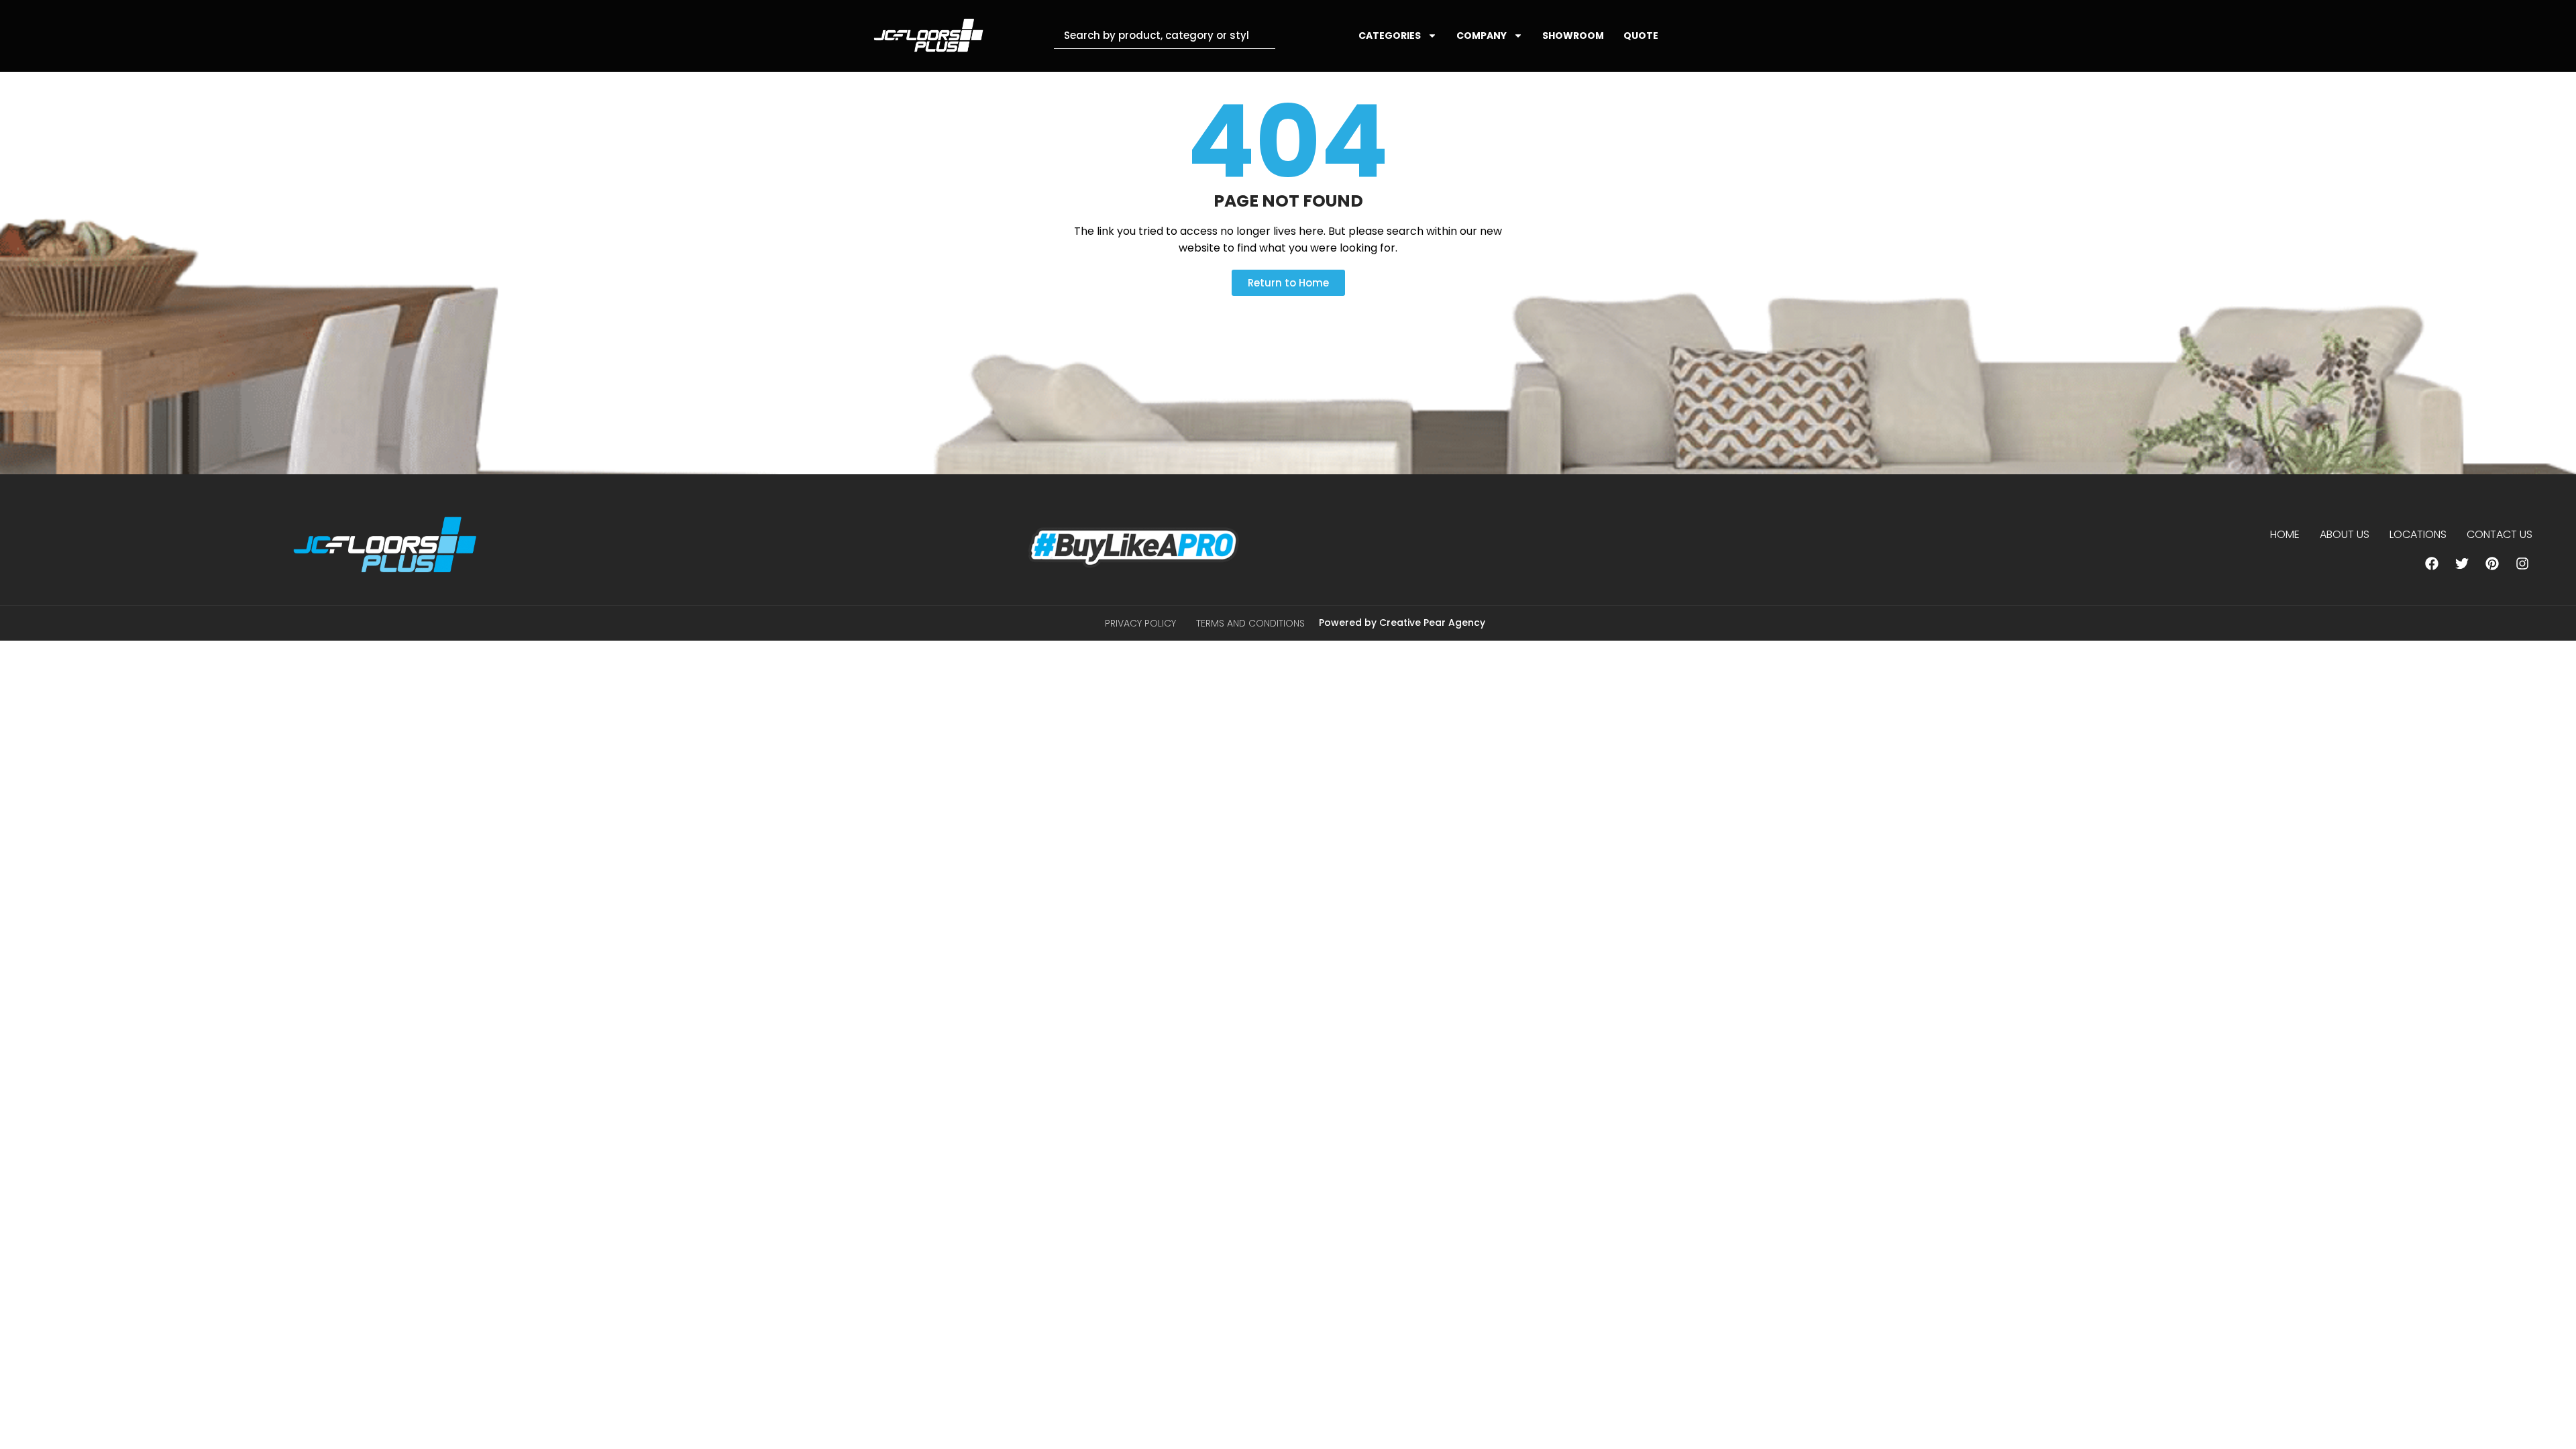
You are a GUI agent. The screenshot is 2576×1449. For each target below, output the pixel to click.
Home (2285, 534)
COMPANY (1482, 36)
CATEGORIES (1390, 36)
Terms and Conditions (1250, 623)
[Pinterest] (2492, 563)
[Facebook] (2432, 563)
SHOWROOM (1573, 36)
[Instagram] (2522, 563)
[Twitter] (2462, 563)
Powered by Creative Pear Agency (1402, 623)
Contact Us (2500, 534)
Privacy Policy (1140, 623)
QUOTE (1641, 36)
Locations (2418, 534)
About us (2345, 534)
